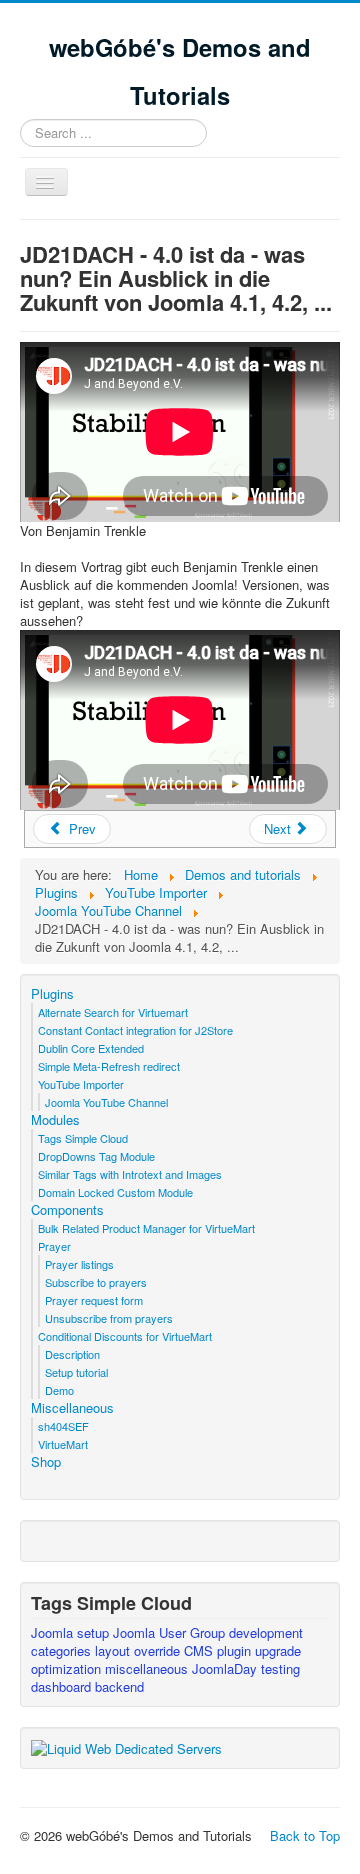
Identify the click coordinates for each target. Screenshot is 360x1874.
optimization (68, 1668)
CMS (200, 1650)
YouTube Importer (81, 1084)
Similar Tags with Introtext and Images (130, 1174)
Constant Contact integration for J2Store (135, 1030)
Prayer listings (79, 1264)
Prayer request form (94, 1300)
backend (119, 1686)
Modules (55, 1120)
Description (72, 1354)
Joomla (54, 1632)
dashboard (63, 1686)
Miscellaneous (72, 1408)
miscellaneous (148, 1668)
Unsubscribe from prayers (109, 1318)
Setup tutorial (76, 1372)
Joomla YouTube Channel (106, 1102)
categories (63, 1650)
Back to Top (305, 1835)
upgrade (278, 1650)
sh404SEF (63, 1426)
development (266, 1632)
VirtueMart (63, 1444)
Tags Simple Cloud (83, 1138)
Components (67, 1210)
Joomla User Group (171, 1632)
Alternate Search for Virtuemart (113, 1012)
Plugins (52, 994)
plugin (236, 1650)
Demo (59, 1390)
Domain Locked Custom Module (115, 1192)
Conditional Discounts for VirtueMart (125, 1336)
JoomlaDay (226, 1668)
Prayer (54, 1246)
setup (95, 1632)
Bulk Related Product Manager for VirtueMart (146, 1228)
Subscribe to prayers (96, 1282)
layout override (139, 1650)
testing (280, 1668)
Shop (46, 1462)
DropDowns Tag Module (96, 1156)
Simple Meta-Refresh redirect (109, 1066)
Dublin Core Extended (91, 1048)
